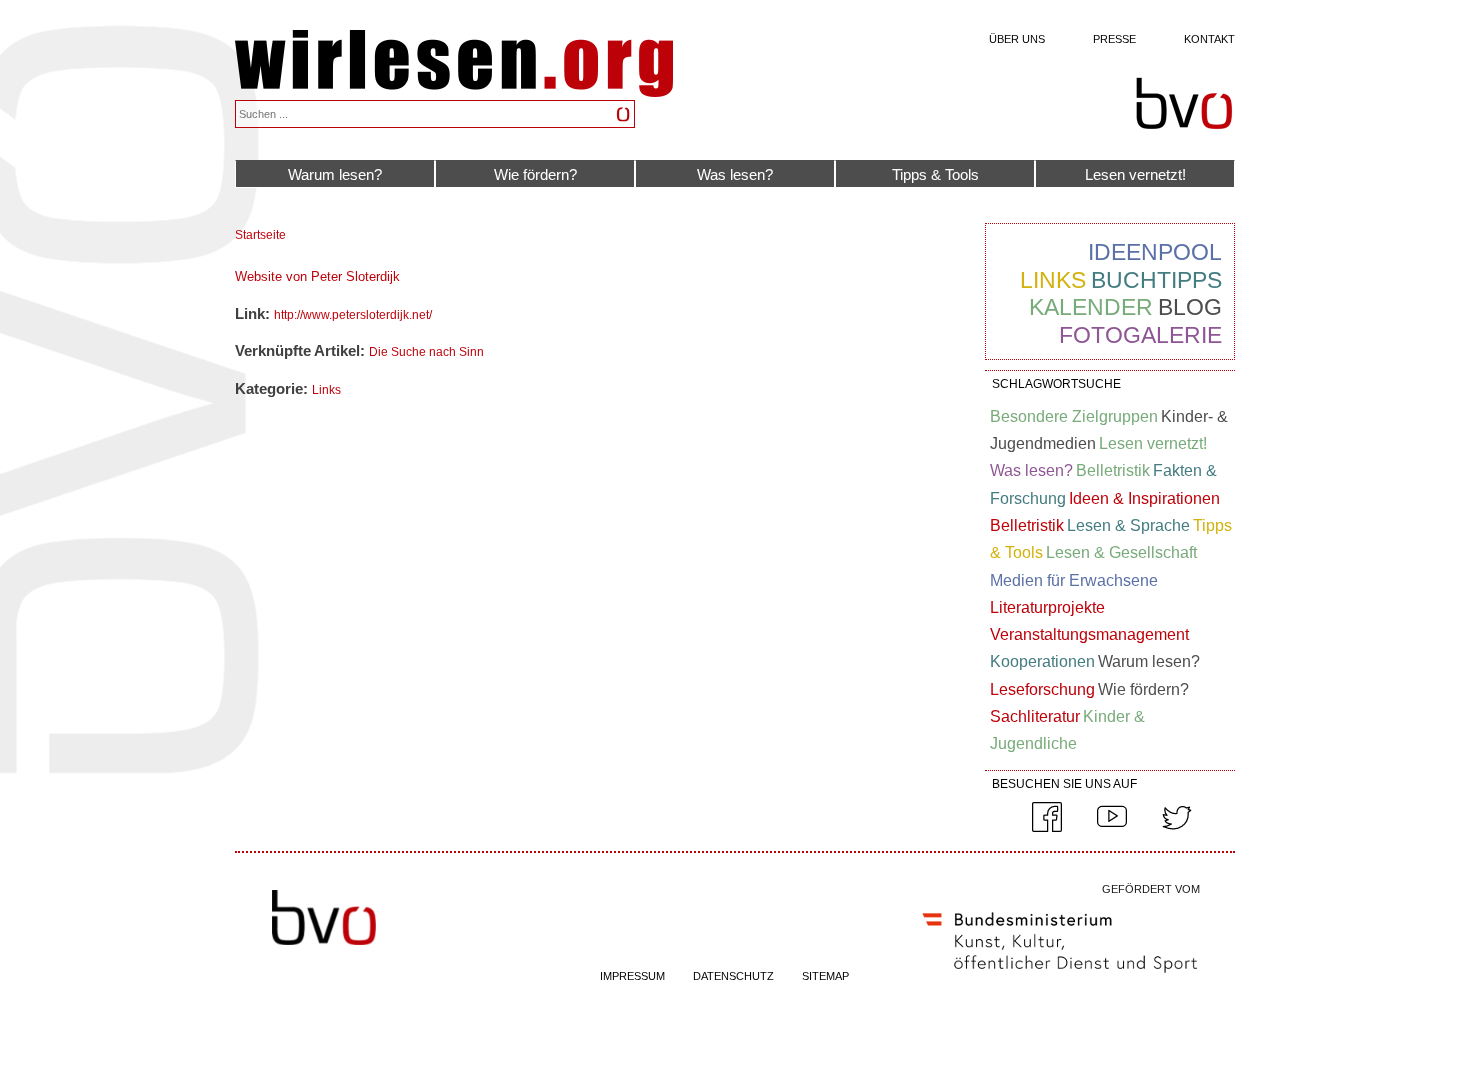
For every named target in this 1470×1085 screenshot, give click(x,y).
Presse (1114, 39)
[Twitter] (1177, 828)
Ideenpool (1155, 252)
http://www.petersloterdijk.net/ (353, 315)
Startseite (260, 235)
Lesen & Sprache (1128, 525)
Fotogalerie (1140, 335)
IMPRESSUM (632, 976)
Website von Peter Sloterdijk (317, 276)
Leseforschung (1042, 689)
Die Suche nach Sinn (426, 352)
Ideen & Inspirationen (1144, 498)
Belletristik (1113, 470)
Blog (1190, 307)
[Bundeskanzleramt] (1060, 977)
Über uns (1017, 39)
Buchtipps (1156, 280)
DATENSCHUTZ (733, 976)
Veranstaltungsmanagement (1089, 634)
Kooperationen (1042, 661)
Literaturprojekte (1047, 607)
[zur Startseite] (454, 91)
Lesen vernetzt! (1135, 174)
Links (326, 390)
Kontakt (1209, 39)
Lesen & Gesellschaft (1121, 552)
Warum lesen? (335, 174)
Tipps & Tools (935, 174)
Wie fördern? (535, 174)
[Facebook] (1047, 828)
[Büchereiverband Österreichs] (1184, 104)
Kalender (1091, 307)
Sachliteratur (1035, 716)
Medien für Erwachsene (1074, 580)
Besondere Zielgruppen (1074, 416)
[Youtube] (1112, 828)
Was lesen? (735, 174)
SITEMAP (825, 976)
